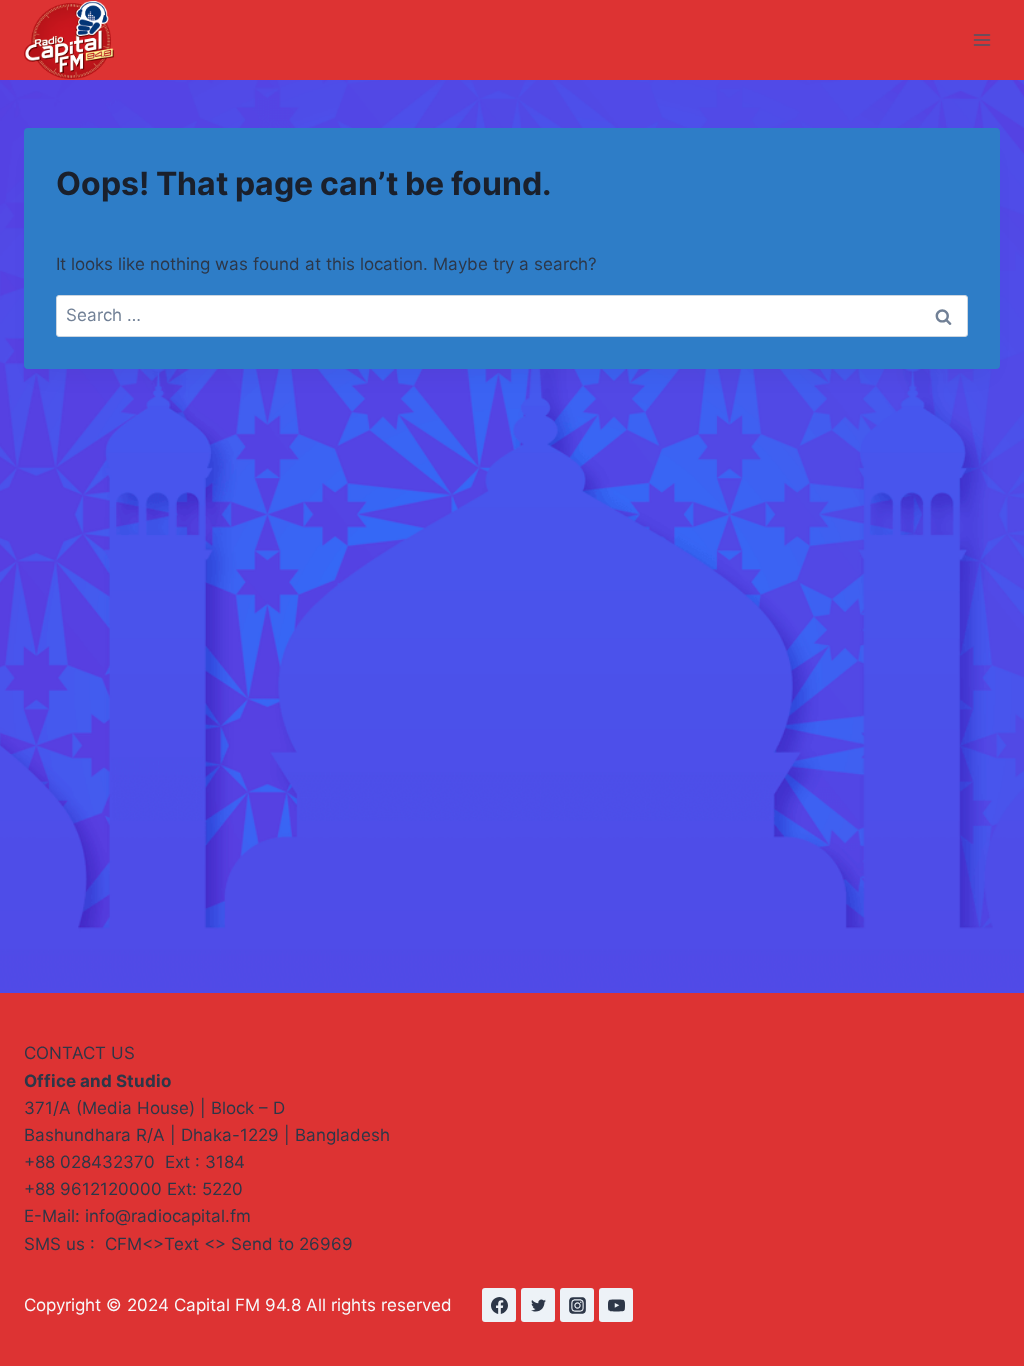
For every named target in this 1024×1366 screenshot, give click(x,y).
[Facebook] (499, 1305)
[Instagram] (577, 1305)
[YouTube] (616, 1305)
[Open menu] (981, 39)
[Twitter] (538, 1305)
